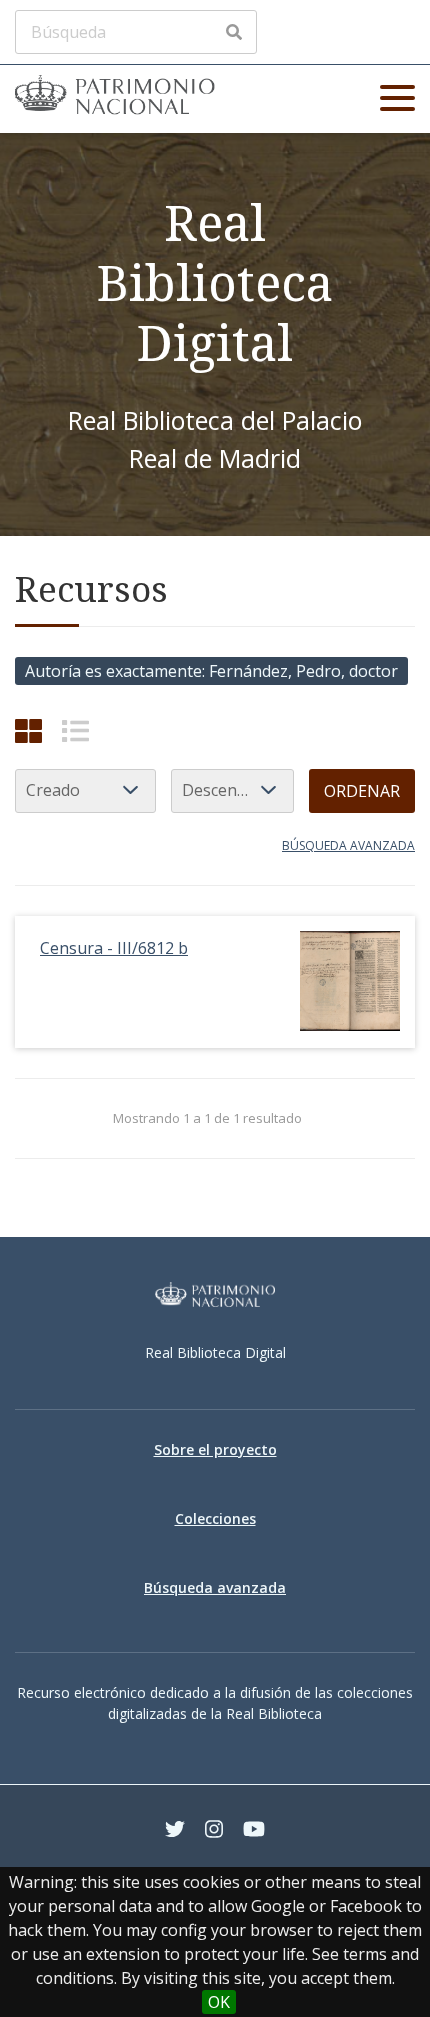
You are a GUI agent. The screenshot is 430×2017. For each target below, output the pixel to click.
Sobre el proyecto (215, 1449)
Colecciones (215, 1518)
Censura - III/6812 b (114, 948)
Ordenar (362, 791)
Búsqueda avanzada (348, 845)
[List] (75, 730)
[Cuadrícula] (28, 730)
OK (219, 2002)
